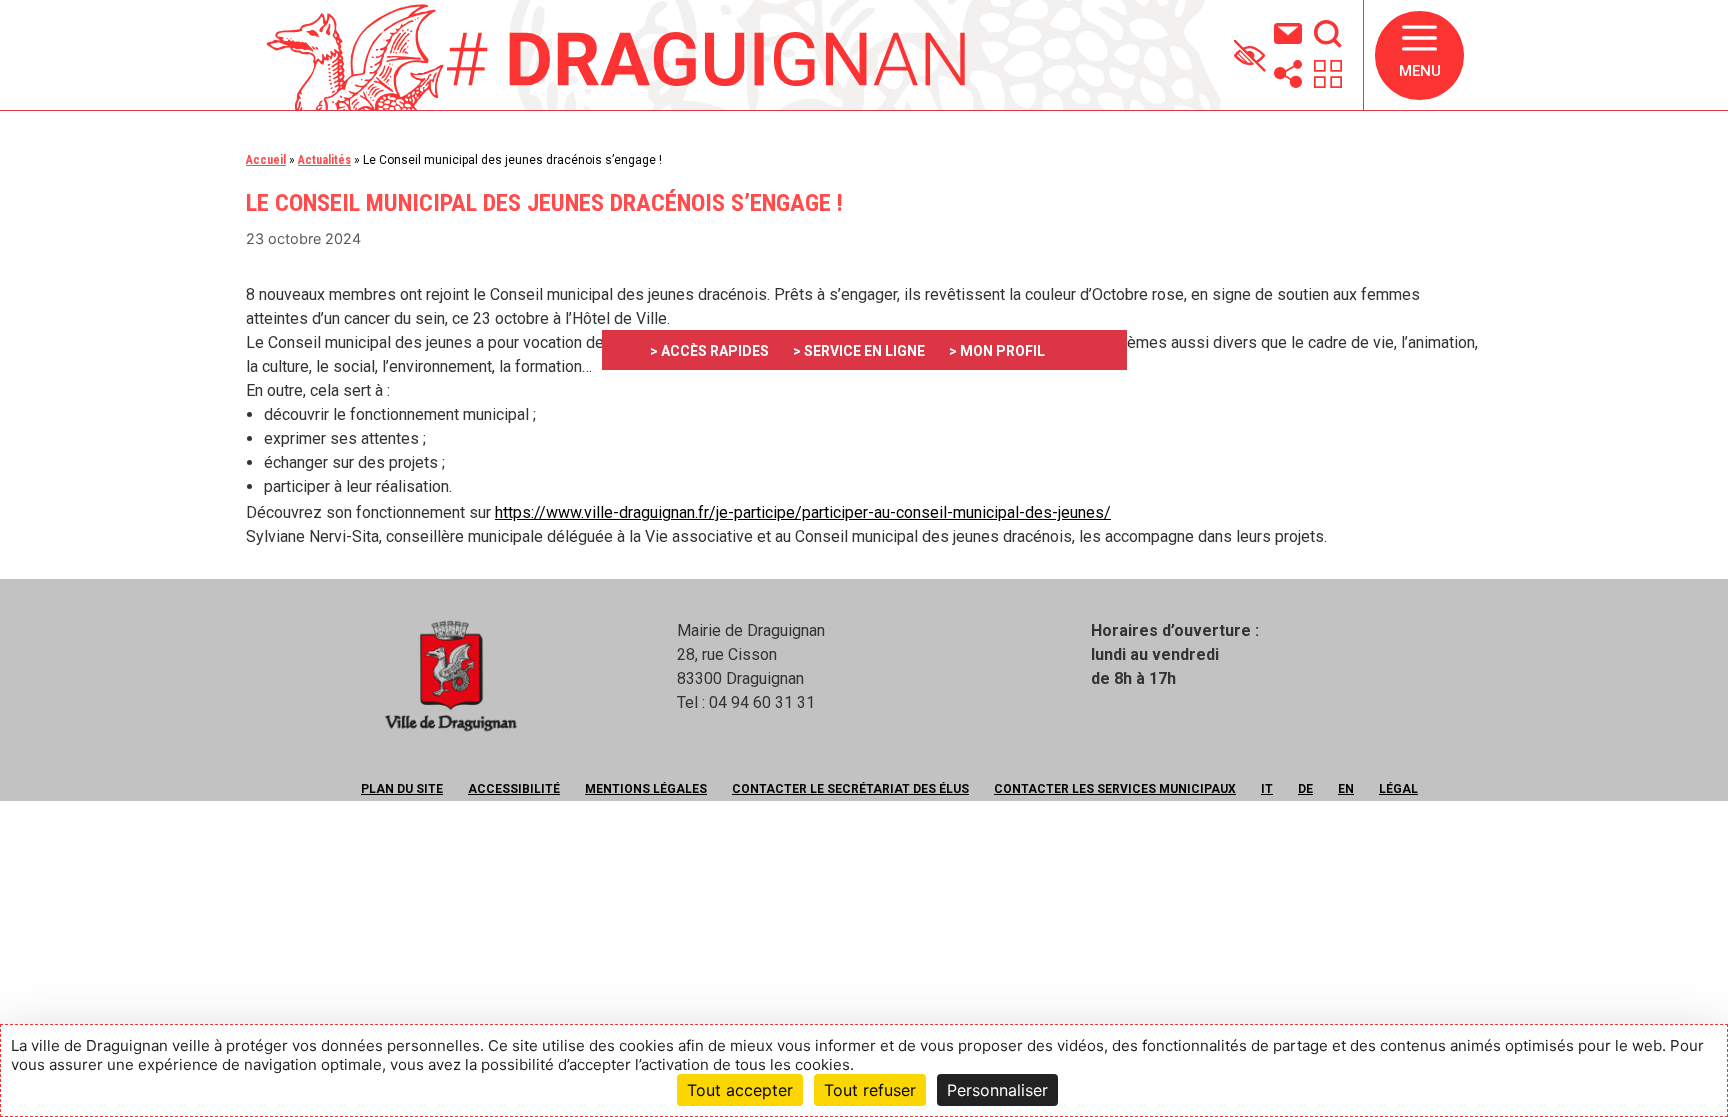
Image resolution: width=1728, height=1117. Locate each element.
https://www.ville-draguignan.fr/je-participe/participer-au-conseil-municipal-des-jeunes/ (803, 512)
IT (1267, 789)
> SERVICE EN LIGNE (859, 351)
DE (1305, 789)
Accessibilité (514, 789)
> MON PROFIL (997, 351)
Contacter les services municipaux (1115, 789)
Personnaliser (997, 1090)
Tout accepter (740, 1090)
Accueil (266, 160)
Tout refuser (870, 1090)
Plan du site (402, 789)
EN (1346, 789)
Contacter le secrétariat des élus (850, 789)
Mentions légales (646, 789)
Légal (1398, 789)
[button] (1419, 55)
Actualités (324, 160)
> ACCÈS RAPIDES (709, 351)
